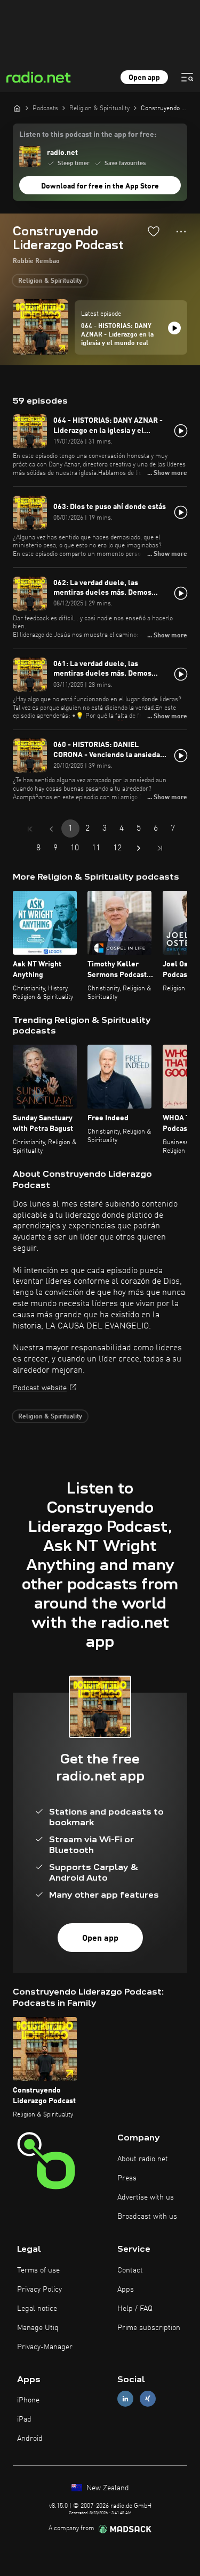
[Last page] (160, 848)
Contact (130, 2270)
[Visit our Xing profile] (148, 2399)
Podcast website (40, 1388)
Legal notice (37, 2309)
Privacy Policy (39, 2290)
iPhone (28, 2400)
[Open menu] (187, 77)
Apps (126, 2290)
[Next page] (139, 848)
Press (127, 2178)
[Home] (17, 108)
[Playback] (174, 328)
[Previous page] (51, 829)
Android (30, 2439)
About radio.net (143, 2159)
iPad (24, 2419)
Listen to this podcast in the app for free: (88, 135)
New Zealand (107, 2488)
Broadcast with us (147, 2217)
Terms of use (38, 2270)
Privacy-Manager (45, 2347)
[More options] (181, 232)
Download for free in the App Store (100, 186)
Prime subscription (149, 2328)
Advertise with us (146, 2197)
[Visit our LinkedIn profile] (125, 2399)
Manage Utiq (38, 2328)
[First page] (30, 829)
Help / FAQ (135, 2309)
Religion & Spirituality (50, 281)
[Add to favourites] (154, 231)
